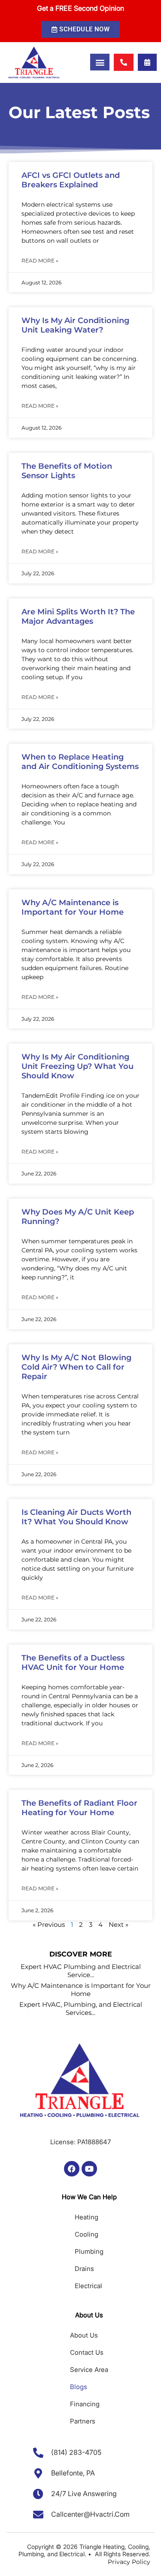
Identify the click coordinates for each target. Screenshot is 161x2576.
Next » (118, 1924)
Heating (87, 2217)
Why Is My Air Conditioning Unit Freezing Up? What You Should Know (77, 1066)
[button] (80, 29)
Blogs (79, 2387)
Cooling (87, 2234)
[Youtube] (89, 2169)
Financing (85, 2404)
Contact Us (87, 2352)
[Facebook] (72, 2169)
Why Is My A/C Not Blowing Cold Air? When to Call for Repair (76, 1367)
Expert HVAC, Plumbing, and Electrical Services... (81, 2008)
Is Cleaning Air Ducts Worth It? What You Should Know (76, 1517)
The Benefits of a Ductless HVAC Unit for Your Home (73, 1663)
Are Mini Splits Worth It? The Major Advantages (78, 617)
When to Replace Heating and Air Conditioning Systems (80, 762)
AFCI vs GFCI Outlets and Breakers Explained (71, 180)
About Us (84, 2335)
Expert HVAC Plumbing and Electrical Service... (81, 1971)
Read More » (40, 261)
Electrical (88, 2286)
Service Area (89, 2370)
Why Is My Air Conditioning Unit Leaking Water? (75, 325)
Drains (84, 2269)
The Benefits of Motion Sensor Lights (67, 471)
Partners (83, 2421)
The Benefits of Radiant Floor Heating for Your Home (79, 1808)
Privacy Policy (129, 2562)
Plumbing (89, 2251)
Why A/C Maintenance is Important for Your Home (73, 907)
